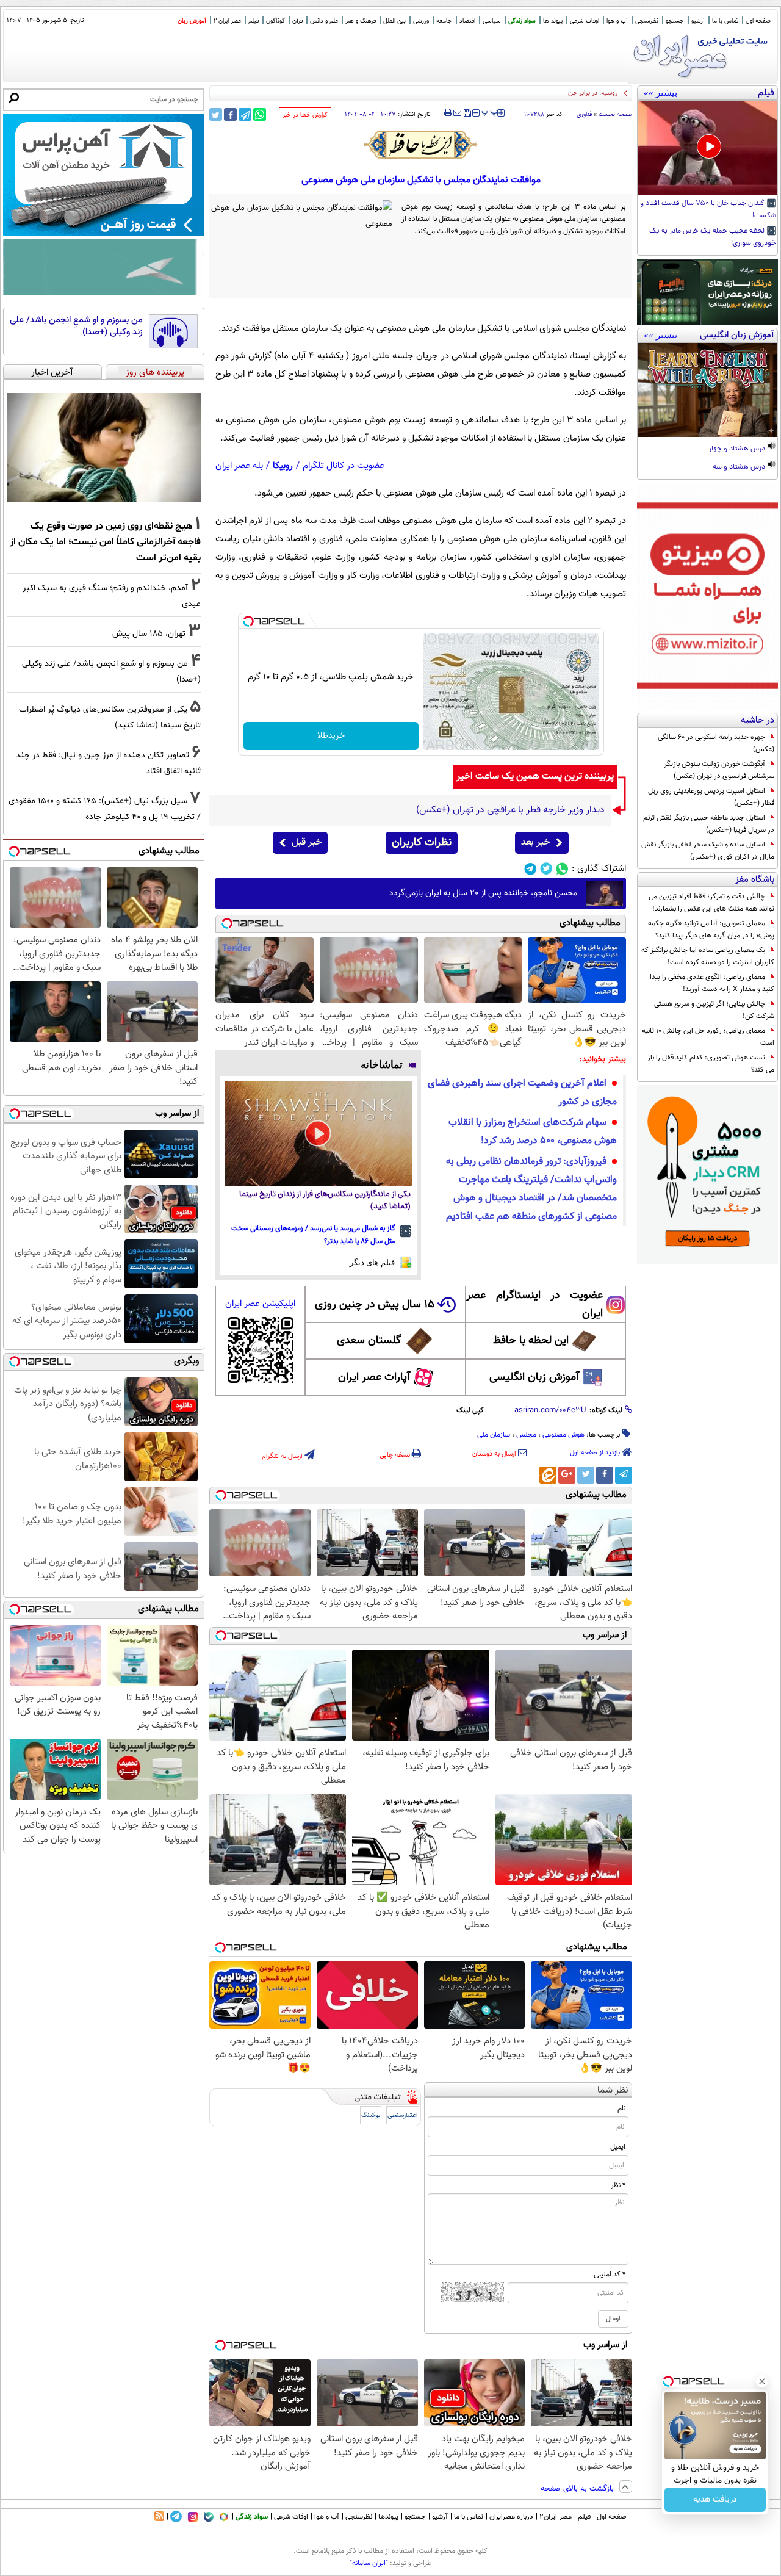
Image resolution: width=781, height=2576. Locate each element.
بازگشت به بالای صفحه (578, 2489)
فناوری (584, 114)
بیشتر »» (660, 93)
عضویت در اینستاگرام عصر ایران (534, 1305)
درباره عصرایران (511, 2517)
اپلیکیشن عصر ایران (260, 1304)
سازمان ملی (494, 1435)
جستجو (675, 21)
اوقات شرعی (585, 21)
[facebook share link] (230, 114)
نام (621, 2109)
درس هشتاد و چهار (738, 449)
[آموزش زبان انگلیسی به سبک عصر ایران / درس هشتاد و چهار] (707, 390)
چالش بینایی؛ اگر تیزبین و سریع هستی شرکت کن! (714, 1010)
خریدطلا (331, 736)
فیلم (254, 21)
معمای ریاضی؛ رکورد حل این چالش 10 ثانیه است (708, 1037)
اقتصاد (467, 21)
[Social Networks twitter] (546, 869)
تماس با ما (725, 21)
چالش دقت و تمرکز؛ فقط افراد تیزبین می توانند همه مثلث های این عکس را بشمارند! (711, 903)
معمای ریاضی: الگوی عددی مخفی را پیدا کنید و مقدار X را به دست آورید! (712, 983)
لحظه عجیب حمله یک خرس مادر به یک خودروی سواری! (713, 237)
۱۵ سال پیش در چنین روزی (375, 1305)
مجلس (526, 1435)
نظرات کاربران (422, 843)
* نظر (618, 2185)
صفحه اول (758, 21)
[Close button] (762, 2381)
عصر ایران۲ (556, 2517)
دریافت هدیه (715, 2500)
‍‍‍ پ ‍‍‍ (490, 112)
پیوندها (388, 2517)
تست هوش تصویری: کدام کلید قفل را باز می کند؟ (711, 1064)
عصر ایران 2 (227, 21)
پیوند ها (553, 21)
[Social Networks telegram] (531, 869)
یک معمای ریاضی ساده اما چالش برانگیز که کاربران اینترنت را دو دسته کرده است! (708, 956)
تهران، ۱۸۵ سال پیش (149, 634)
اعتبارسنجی (403, 2116)
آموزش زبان (192, 21)
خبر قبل (307, 842)
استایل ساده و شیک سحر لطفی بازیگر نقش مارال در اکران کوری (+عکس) (708, 851)
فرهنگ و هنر (361, 21)
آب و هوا (617, 21)
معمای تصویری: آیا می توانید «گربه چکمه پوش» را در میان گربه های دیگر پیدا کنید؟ (711, 929)
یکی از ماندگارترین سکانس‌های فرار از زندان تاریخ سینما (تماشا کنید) (325, 1201)
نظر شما (613, 2091)
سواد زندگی (522, 21)
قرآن (297, 21)
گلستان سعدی (369, 1341)
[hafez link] (421, 145)
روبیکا (283, 466)
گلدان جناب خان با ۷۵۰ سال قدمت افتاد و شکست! (708, 210)
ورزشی (421, 21)
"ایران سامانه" (369, 2563)
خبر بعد (535, 842)
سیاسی (492, 21)
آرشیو (698, 21)
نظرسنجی (647, 21)
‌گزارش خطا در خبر (305, 115)
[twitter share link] (216, 114)
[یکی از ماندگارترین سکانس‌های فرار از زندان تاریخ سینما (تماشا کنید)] (318, 1134)
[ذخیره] (467, 114)
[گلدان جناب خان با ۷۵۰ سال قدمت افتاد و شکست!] (707, 148)
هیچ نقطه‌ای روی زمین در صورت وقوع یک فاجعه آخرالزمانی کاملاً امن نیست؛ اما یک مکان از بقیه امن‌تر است (105, 542)
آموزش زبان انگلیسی (534, 1377)
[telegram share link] (245, 114)
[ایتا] (548, 1475)
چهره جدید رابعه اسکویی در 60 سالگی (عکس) (716, 743)
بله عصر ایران (239, 466)
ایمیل (618, 2147)
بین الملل (394, 21)
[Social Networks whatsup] (562, 869)
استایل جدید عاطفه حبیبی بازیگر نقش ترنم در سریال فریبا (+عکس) (709, 824)
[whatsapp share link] (260, 114)
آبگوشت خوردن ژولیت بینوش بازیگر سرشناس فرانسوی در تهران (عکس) (719, 770)
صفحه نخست (615, 114)
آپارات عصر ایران (374, 1377)
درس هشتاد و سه (740, 467)
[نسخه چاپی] (448, 113)
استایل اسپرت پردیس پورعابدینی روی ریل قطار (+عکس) (711, 797)
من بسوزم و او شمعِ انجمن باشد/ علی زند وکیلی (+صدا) (76, 326)
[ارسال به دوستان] (457, 113)
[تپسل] (248, 621)
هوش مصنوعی (563, 1435)
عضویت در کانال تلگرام (344, 466)
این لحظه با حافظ (531, 1341)
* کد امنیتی (610, 2275)
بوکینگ (371, 2116)
